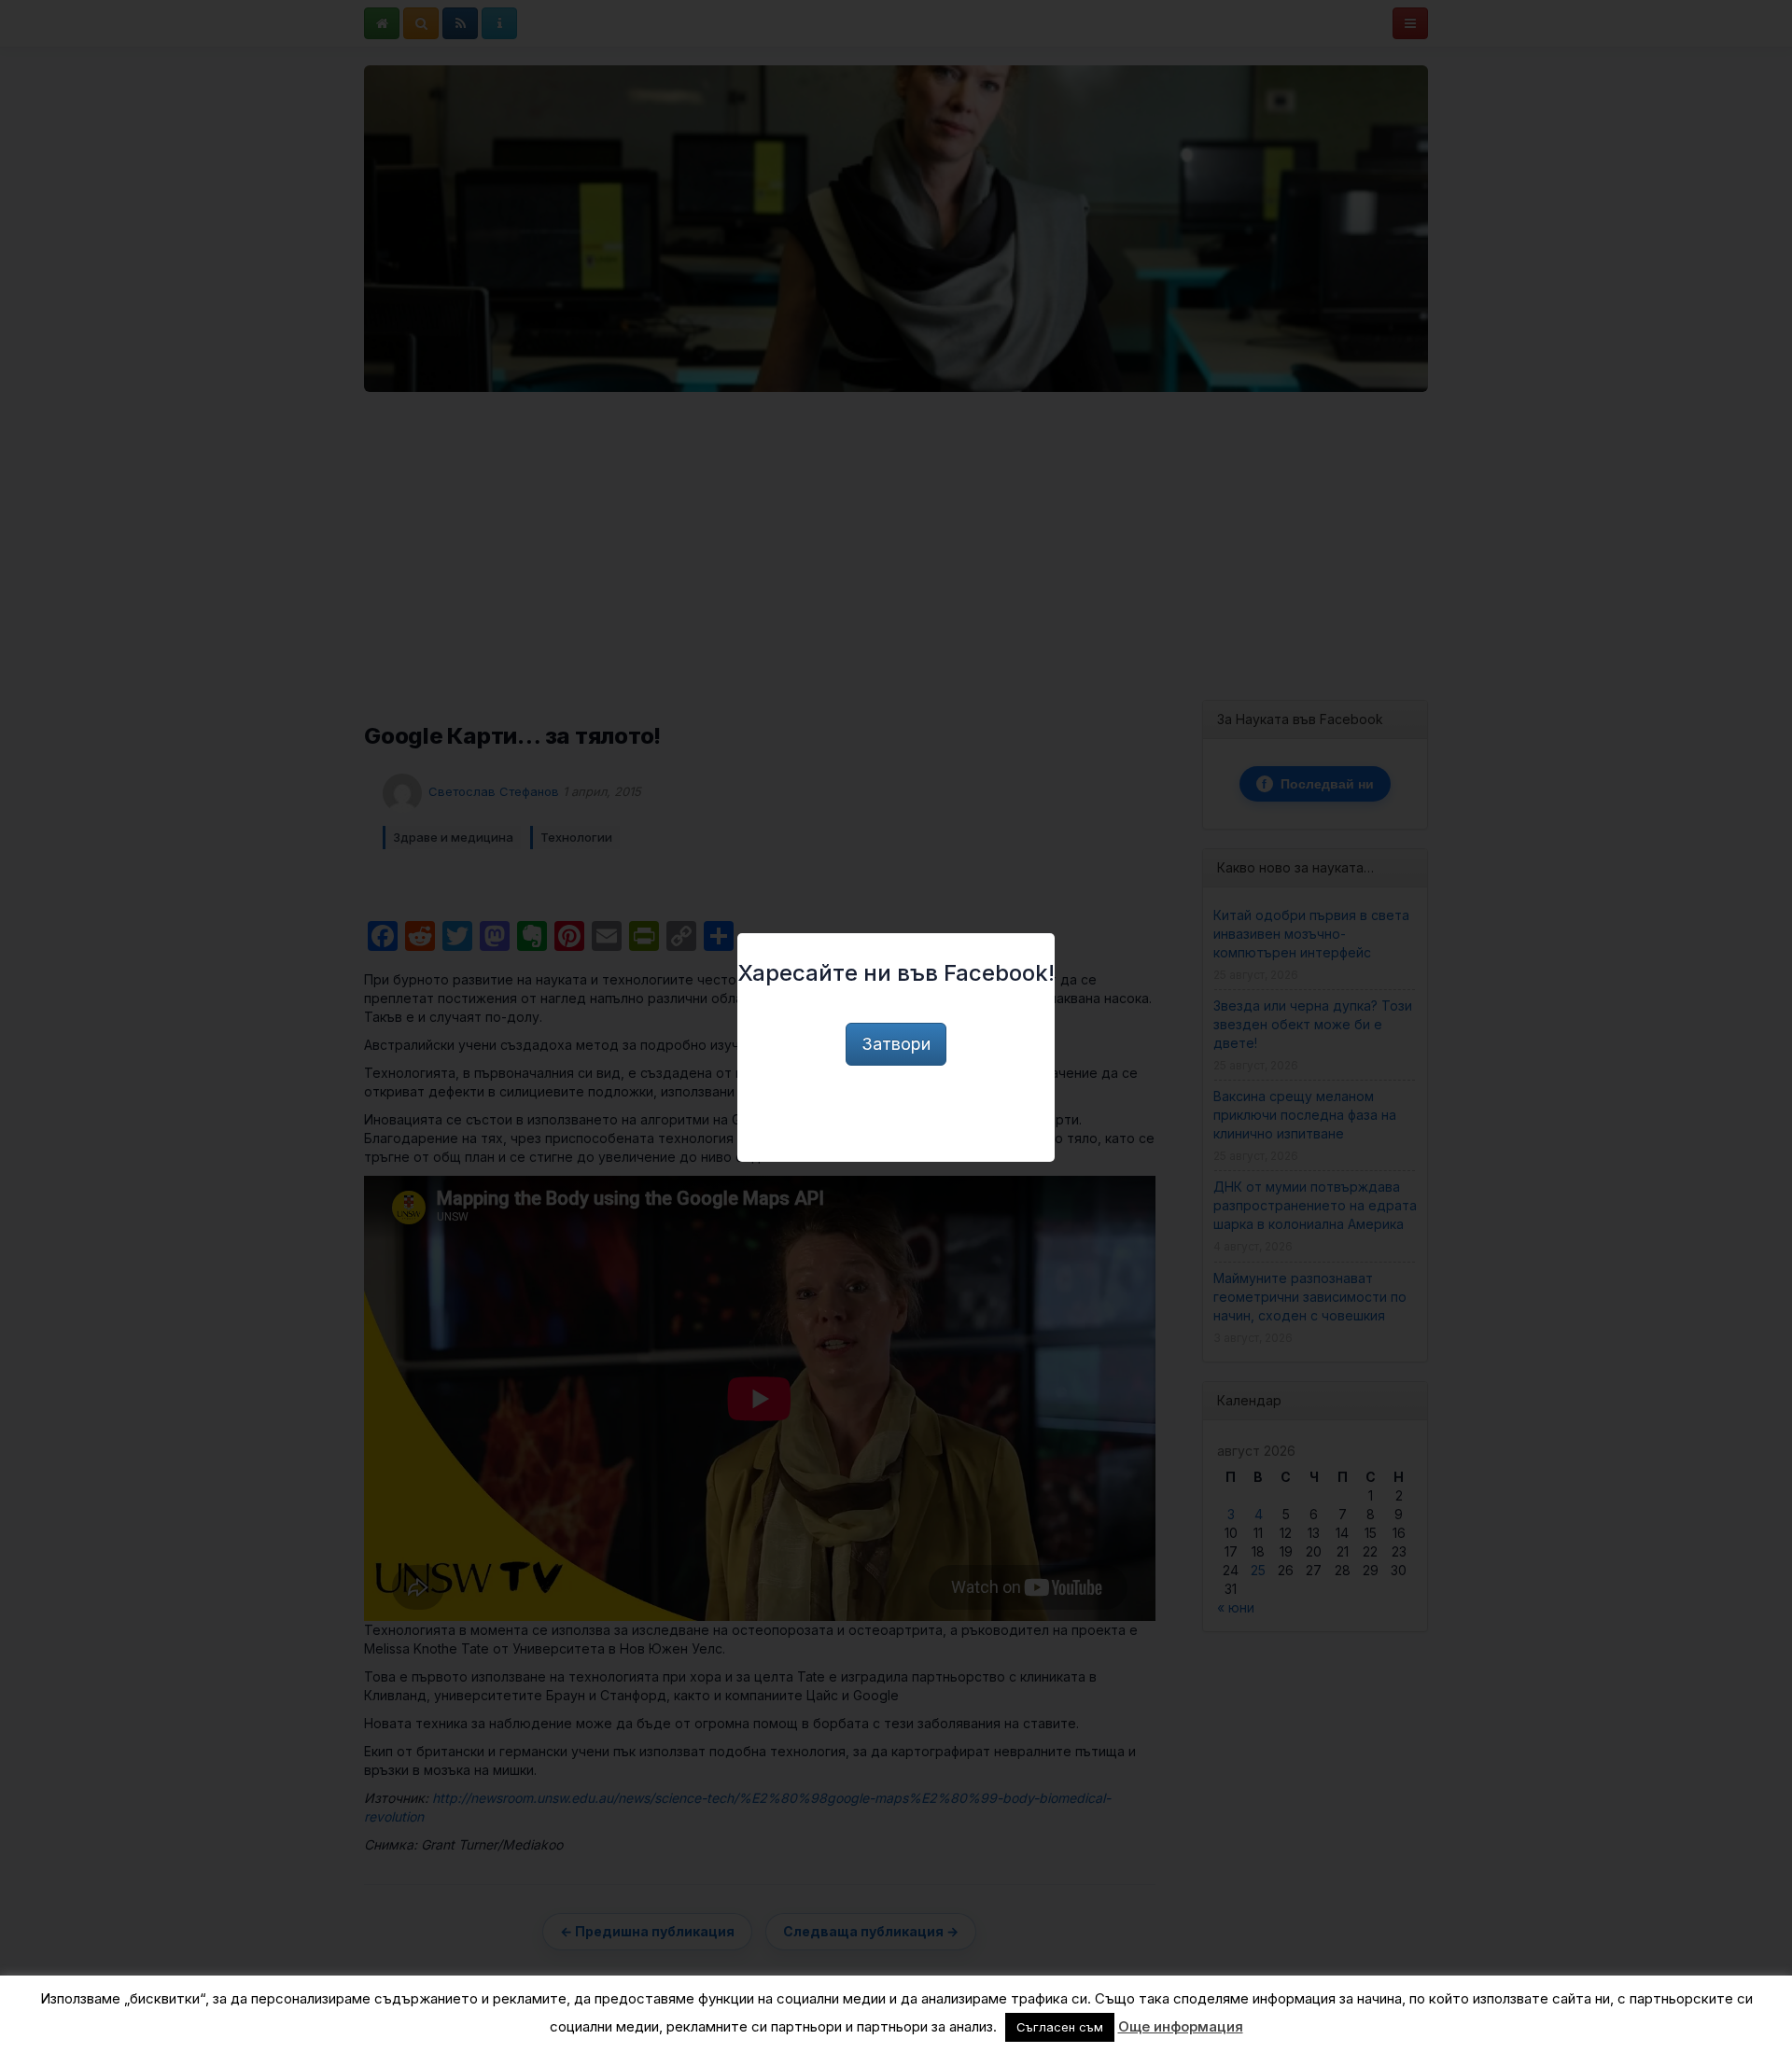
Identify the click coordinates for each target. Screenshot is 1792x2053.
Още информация (1181, 2026)
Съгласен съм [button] (1060, 2027)
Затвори (896, 1044)
